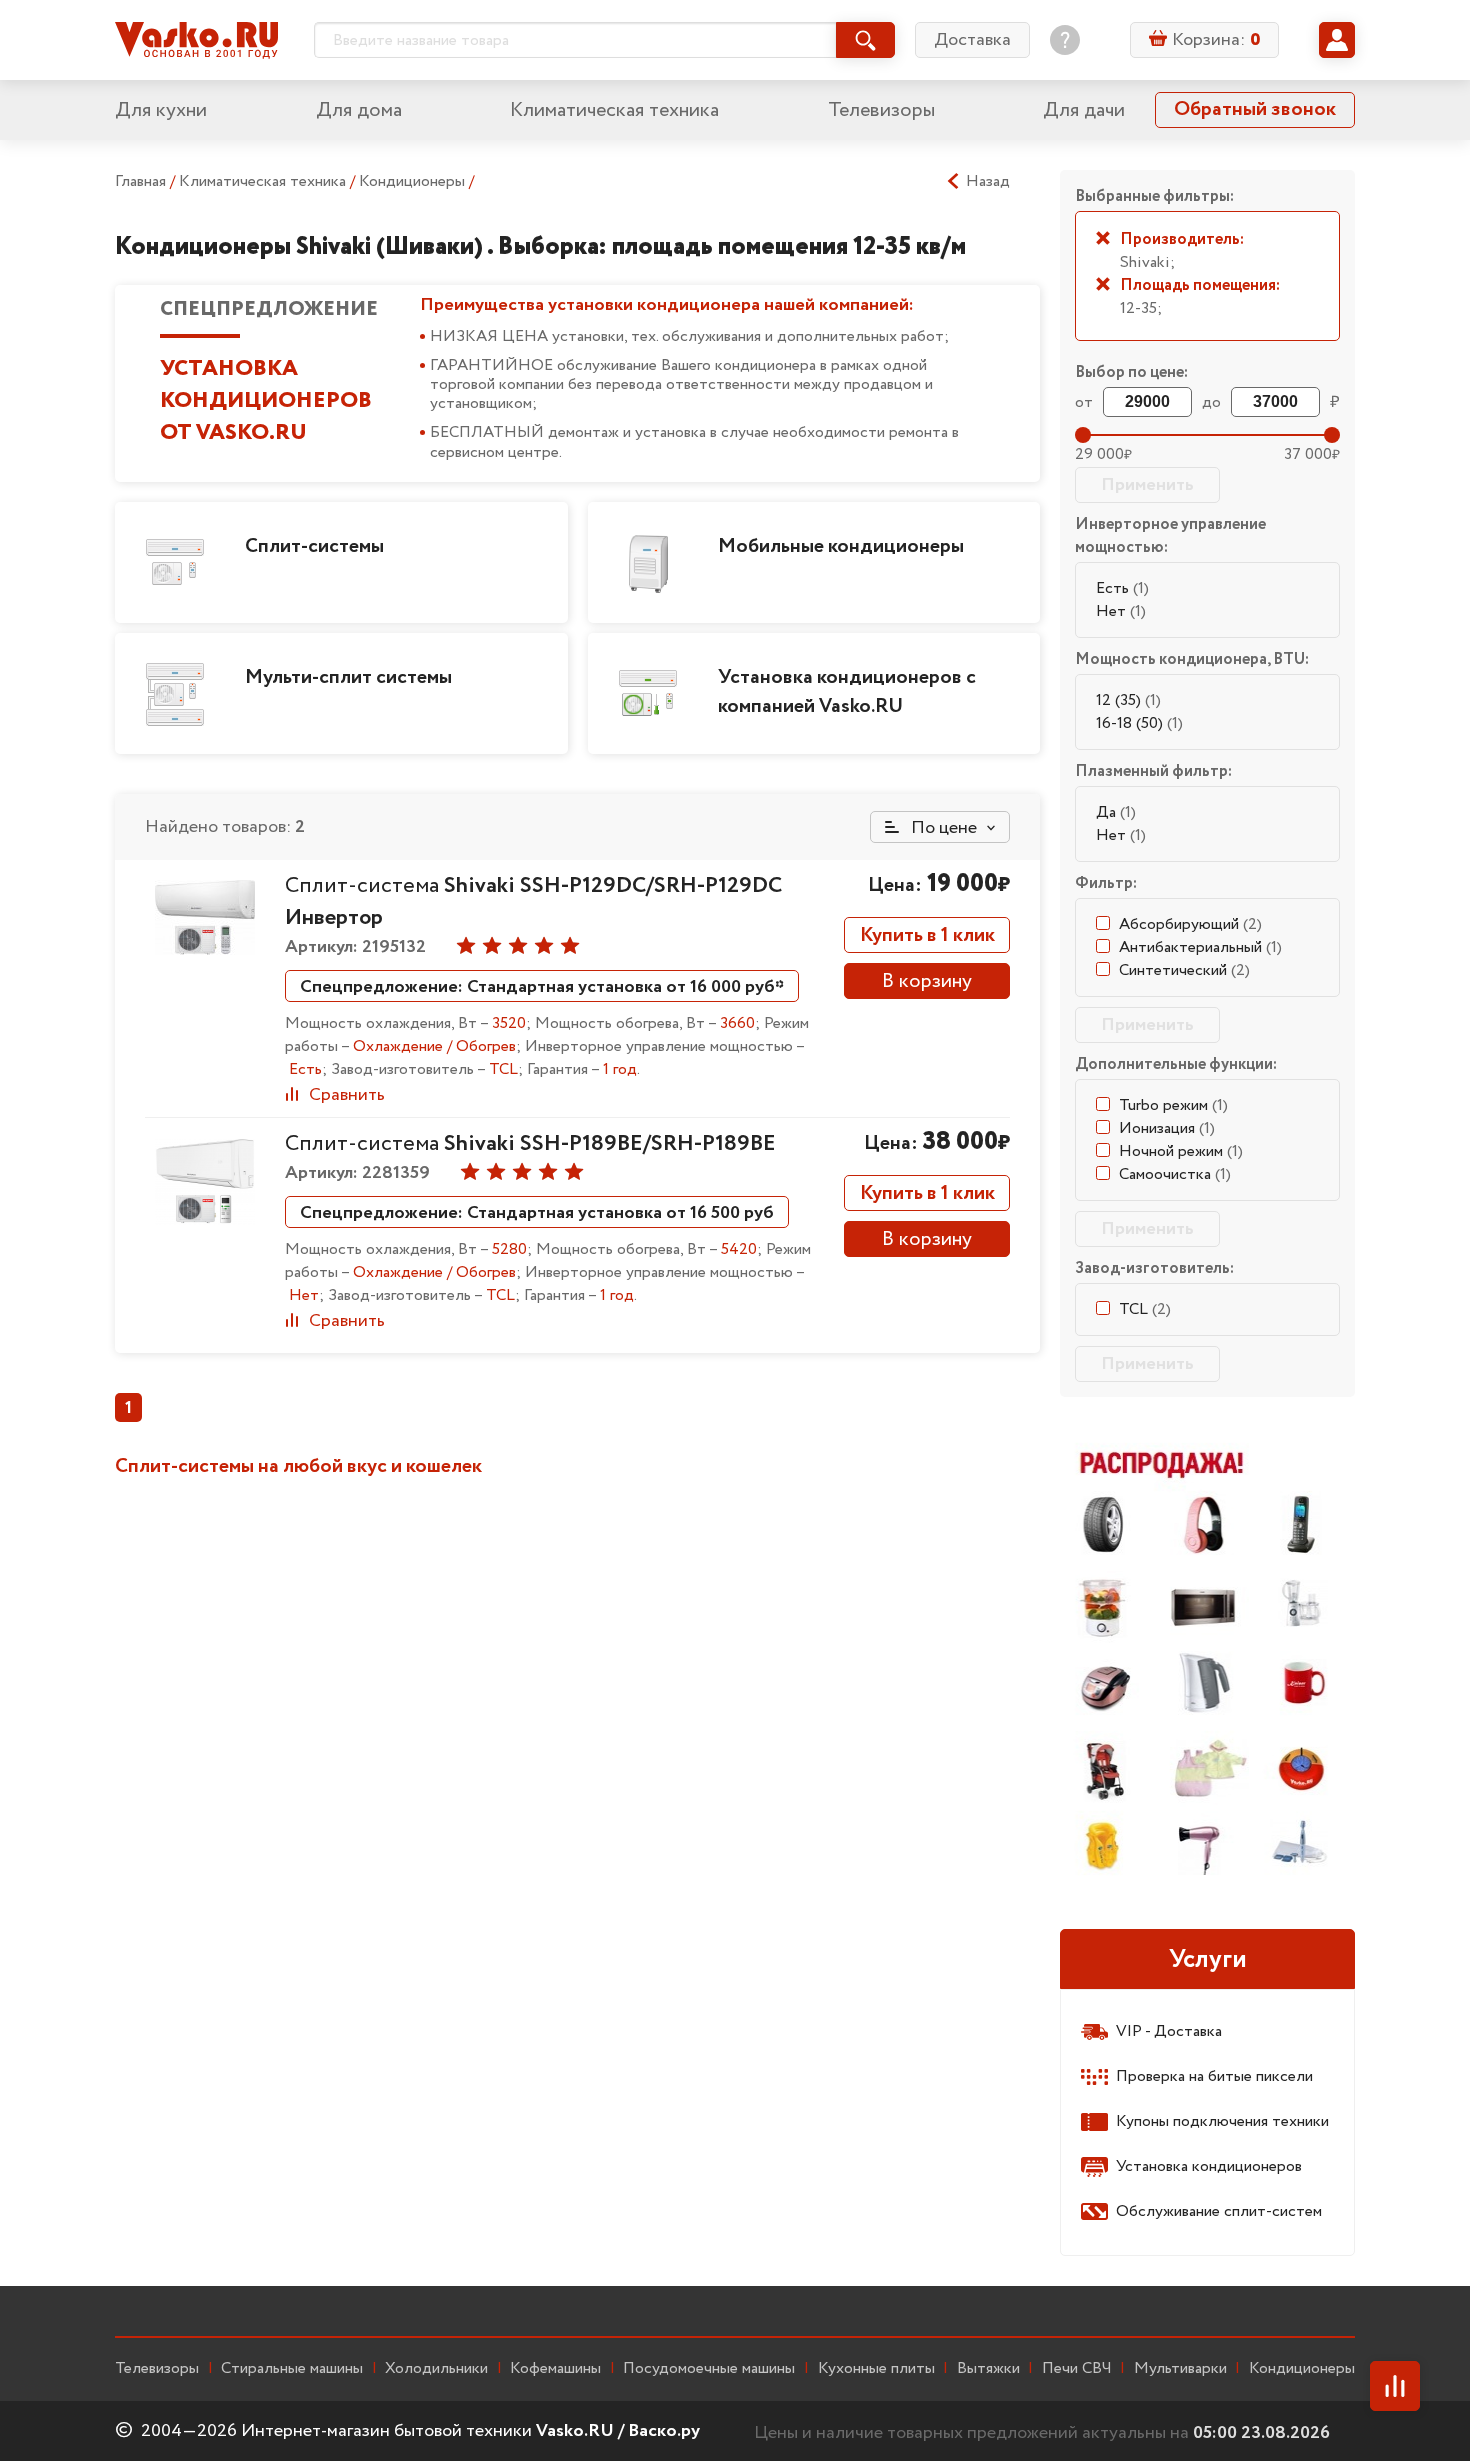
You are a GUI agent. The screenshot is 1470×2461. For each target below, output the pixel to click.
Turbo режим (1173, 1105)
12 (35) (1128, 700)
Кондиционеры (414, 181)
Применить (1147, 485)
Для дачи (1084, 110)
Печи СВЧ (1077, 2369)
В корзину (927, 981)
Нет (1121, 611)
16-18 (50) (1139, 723)
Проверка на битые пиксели (1214, 2076)
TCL (1145, 1309)
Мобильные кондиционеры (841, 546)
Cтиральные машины (292, 2369)
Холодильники (436, 2369)
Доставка (972, 40)
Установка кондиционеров (1209, 2166)
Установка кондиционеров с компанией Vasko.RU (847, 692)
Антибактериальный (1200, 947)
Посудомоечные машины (709, 2369)
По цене (942, 828)
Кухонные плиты (876, 2369)
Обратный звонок (1255, 109)
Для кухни (161, 110)
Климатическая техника (614, 110)
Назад (988, 182)
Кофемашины (555, 2369)
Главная (140, 181)
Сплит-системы (314, 546)
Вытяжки (988, 2369)
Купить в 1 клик (927, 935)
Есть (1122, 588)
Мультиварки (1180, 2369)
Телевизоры (881, 110)
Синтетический (1184, 970)
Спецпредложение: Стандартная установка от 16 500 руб (537, 1213)
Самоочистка (1175, 1174)
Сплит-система (530, 1144)
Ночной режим (1181, 1151)
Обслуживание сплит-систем (1219, 2211)
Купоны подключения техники (1222, 2121)
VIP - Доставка (1169, 2031)
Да (1116, 812)
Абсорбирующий (1190, 924)
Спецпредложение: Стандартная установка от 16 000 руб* (542, 987)
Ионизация (1167, 1128)
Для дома (359, 110)
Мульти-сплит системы (348, 677)
